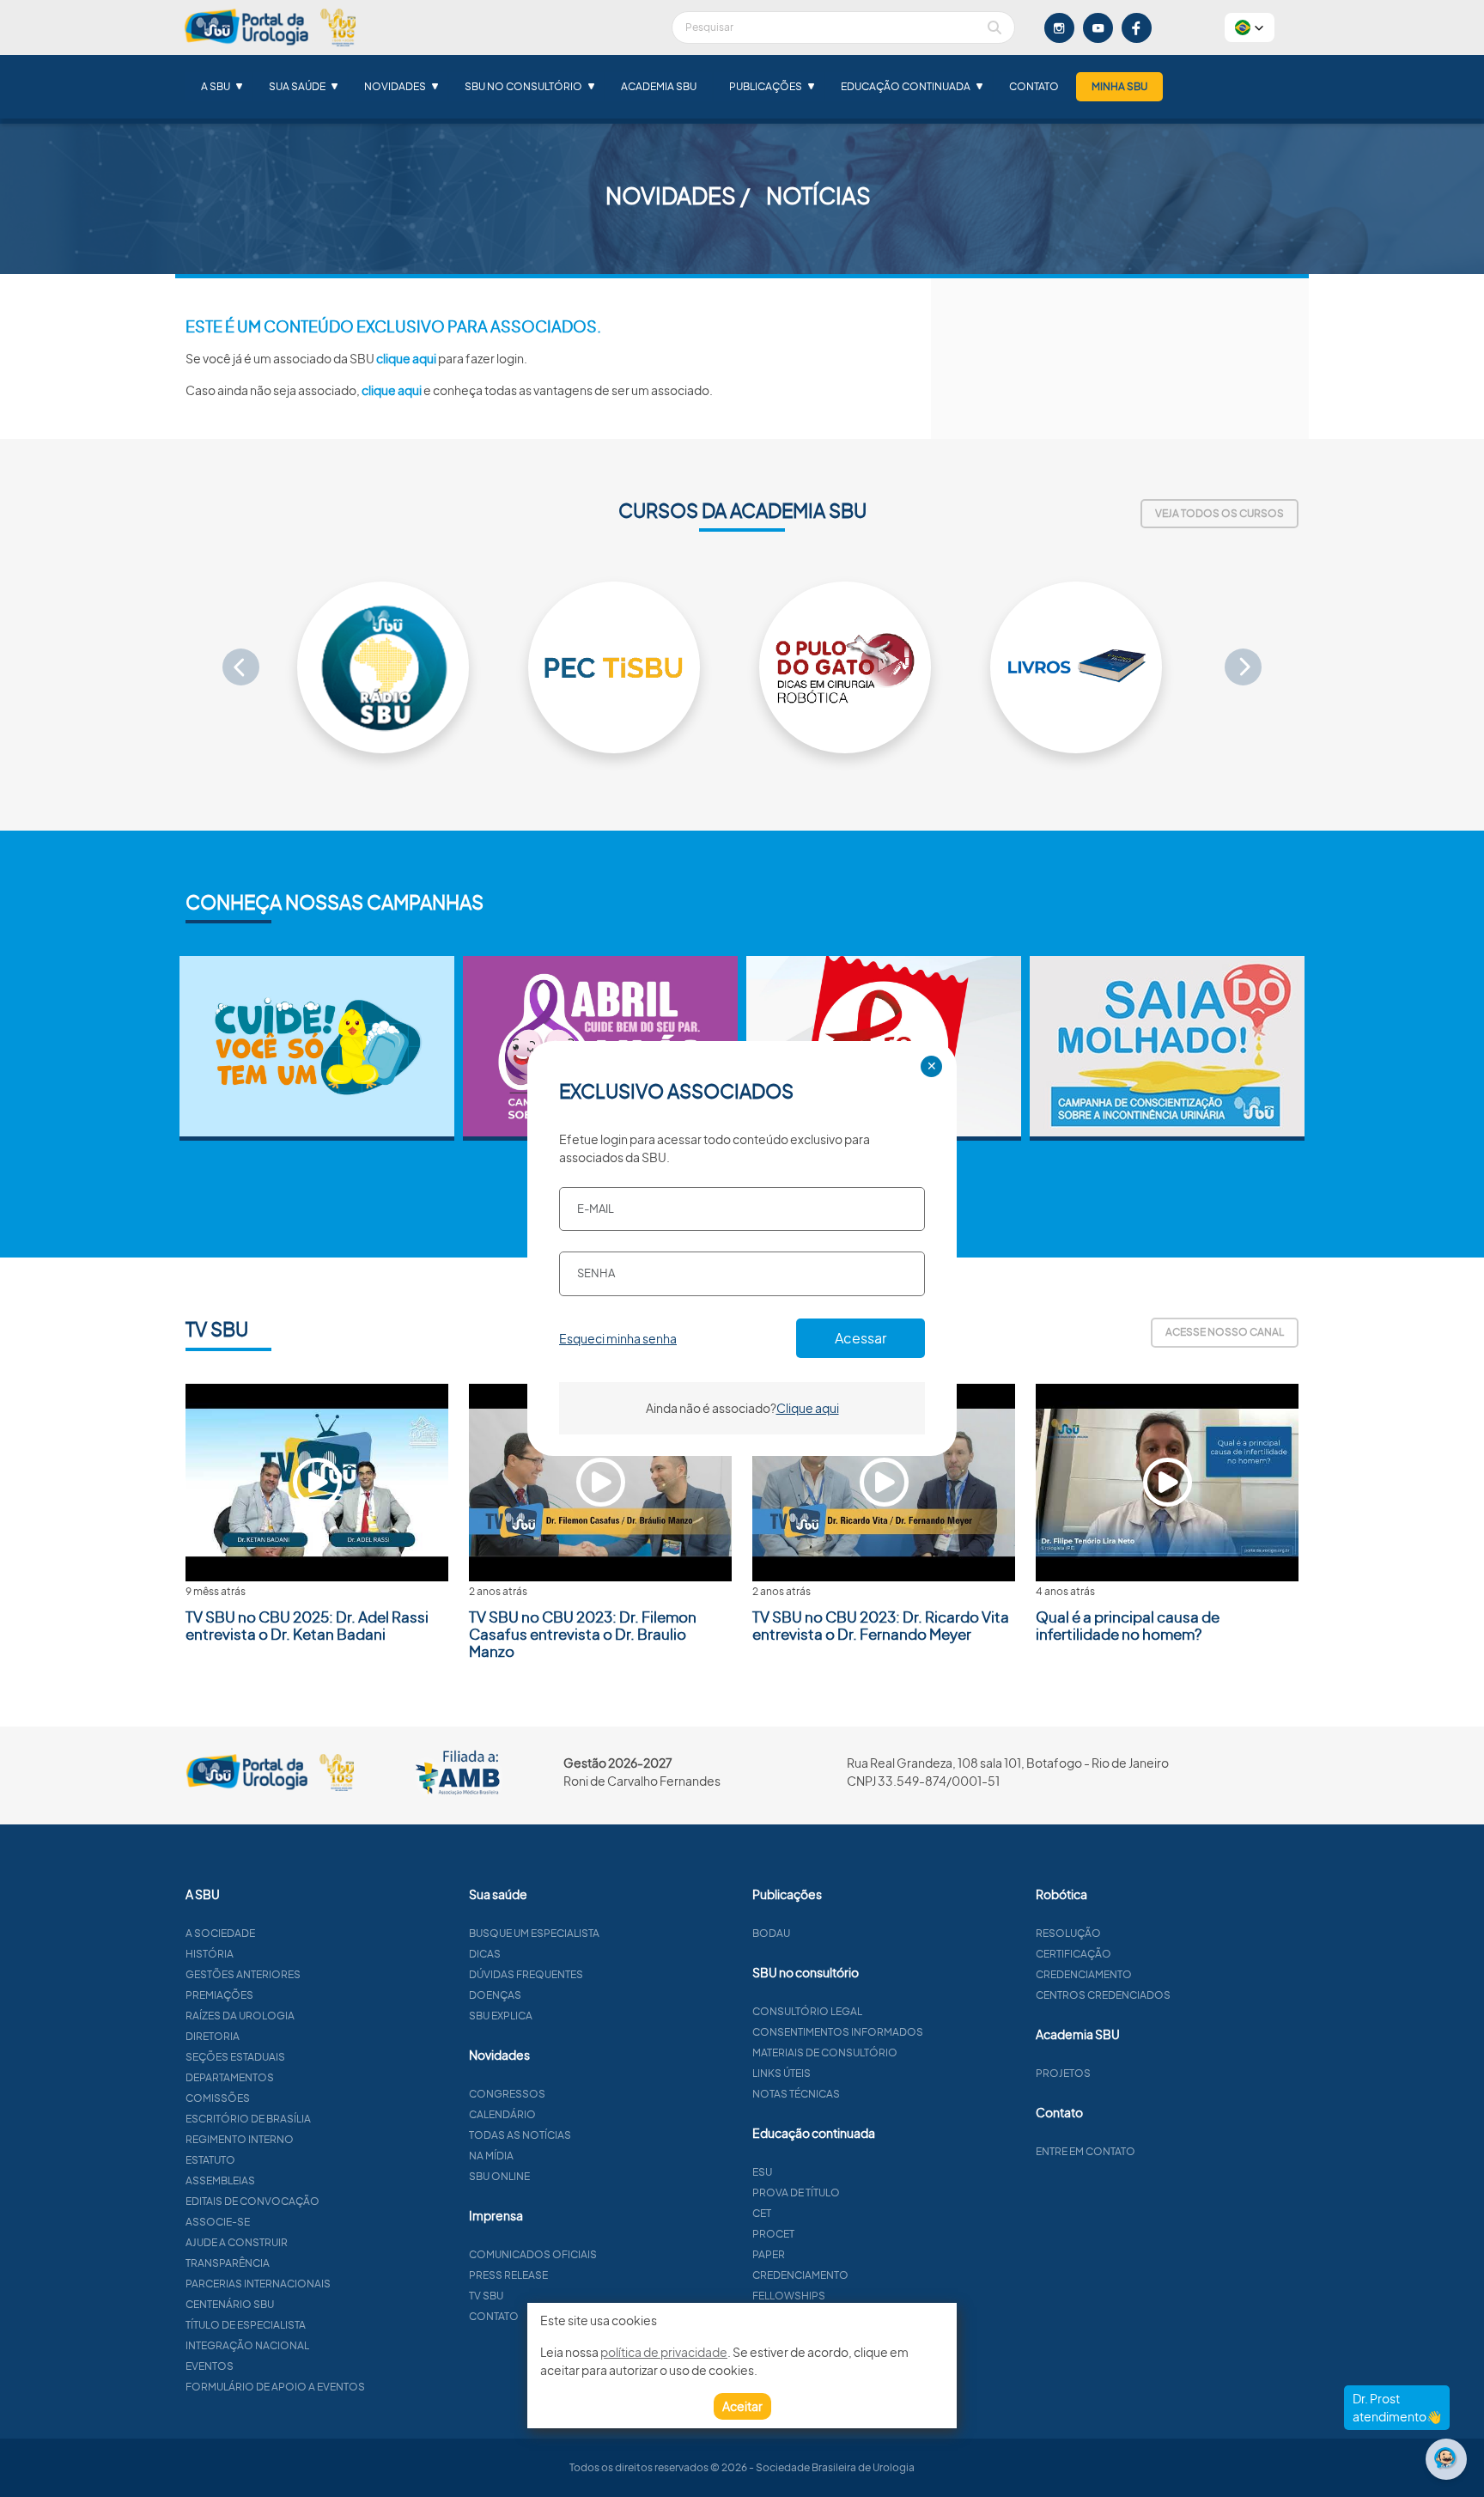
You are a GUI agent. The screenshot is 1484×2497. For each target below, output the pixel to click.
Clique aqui (808, 1408)
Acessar (861, 1338)
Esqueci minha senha (618, 1338)
